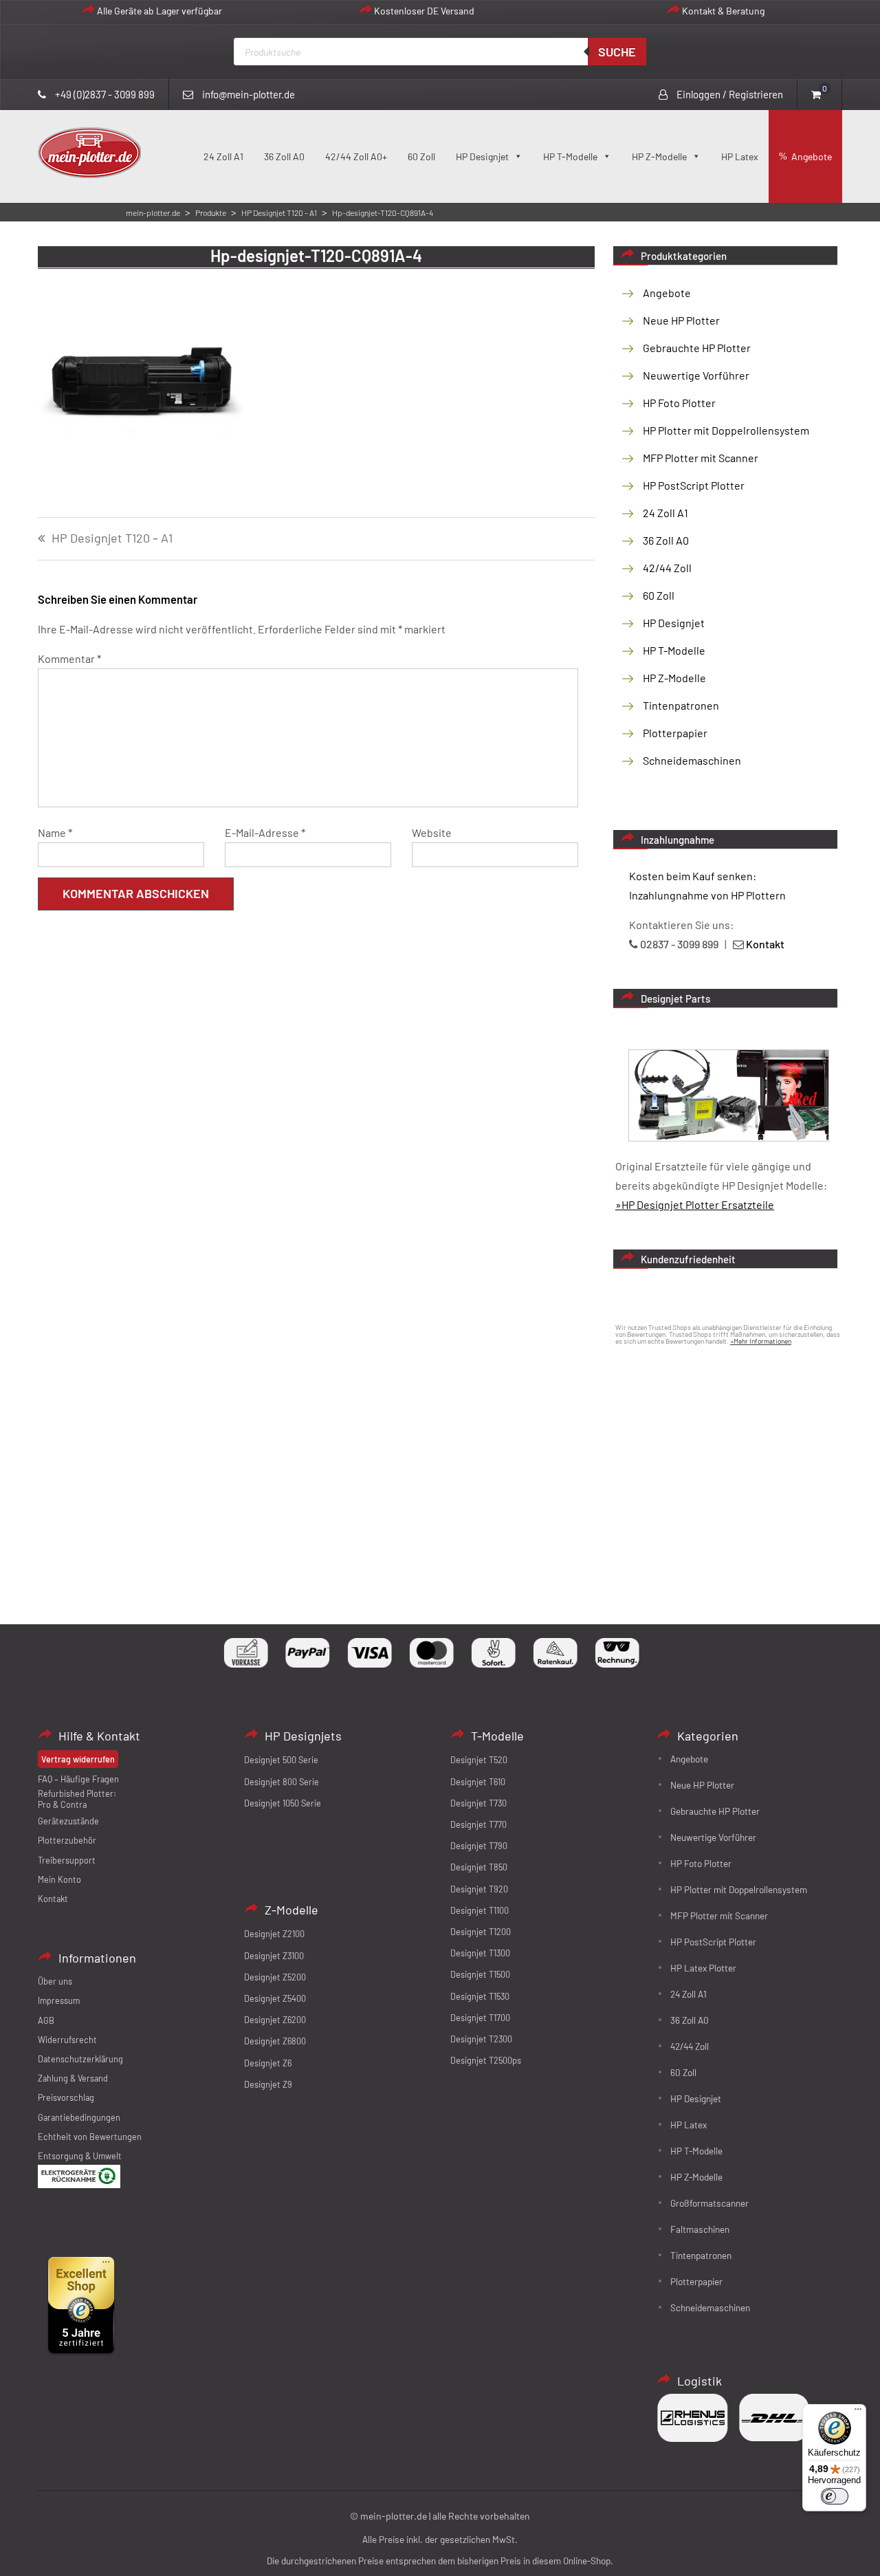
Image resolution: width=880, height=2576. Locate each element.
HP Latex (740, 156)
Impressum (59, 2000)
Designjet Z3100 (274, 1956)
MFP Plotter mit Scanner (701, 458)
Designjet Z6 (268, 2063)
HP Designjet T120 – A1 (112, 538)
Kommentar (69, 658)
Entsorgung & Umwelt (80, 2156)
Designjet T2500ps (486, 2060)
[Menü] (858, 2412)
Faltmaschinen (700, 2229)
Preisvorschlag (66, 2097)
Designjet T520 (479, 1760)
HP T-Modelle (570, 156)
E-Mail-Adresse (265, 832)
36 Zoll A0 (284, 156)
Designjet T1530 (480, 1996)
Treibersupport (67, 1860)
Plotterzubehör (67, 1840)
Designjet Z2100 (274, 1934)
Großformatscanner (709, 2203)
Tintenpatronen (681, 705)
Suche (617, 52)
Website (432, 832)
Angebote (812, 156)
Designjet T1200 (481, 1932)
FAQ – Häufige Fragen (78, 1779)
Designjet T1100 (480, 1910)
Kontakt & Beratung (723, 11)
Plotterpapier (675, 733)
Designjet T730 (478, 1803)
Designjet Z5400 (275, 1998)
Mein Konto (59, 1879)
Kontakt (53, 1899)
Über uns (55, 1981)
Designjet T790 (479, 1846)
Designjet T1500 (480, 1974)
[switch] (835, 2496)
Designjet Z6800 (275, 2041)
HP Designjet (482, 156)
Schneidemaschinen (692, 760)
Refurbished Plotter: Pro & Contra (77, 1799)
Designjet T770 (478, 1824)
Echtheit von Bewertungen (90, 2137)
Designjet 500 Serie (281, 1760)
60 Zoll (421, 156)
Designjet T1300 (480, 1953)
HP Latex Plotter (703, 1968)
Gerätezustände (68, 1821)
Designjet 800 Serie (282, 1782)
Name (55, 832)
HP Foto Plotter (679, 403)
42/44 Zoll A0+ (356, 156)
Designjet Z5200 (275, 1977)
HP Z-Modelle (659, 156)
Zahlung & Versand (73, 2078)
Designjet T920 (479, 1889)
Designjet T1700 (480, 2018)
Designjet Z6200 (275, 2020)
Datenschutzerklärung (80, 2059)
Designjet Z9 (268, 2084)
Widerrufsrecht (67, 2040)
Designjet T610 (478, 1782)
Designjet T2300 (481, 2039)
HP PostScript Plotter (694, 485)
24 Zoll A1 (223, 156)
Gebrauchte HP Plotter (697, 348)
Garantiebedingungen (79, 2117)
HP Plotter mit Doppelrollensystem (726, 430)
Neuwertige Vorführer (696, 375)
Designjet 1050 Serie (283, 1803)
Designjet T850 (479, 1867)
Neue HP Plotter (681, 320)
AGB (46, 2020)
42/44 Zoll (667, 568)
